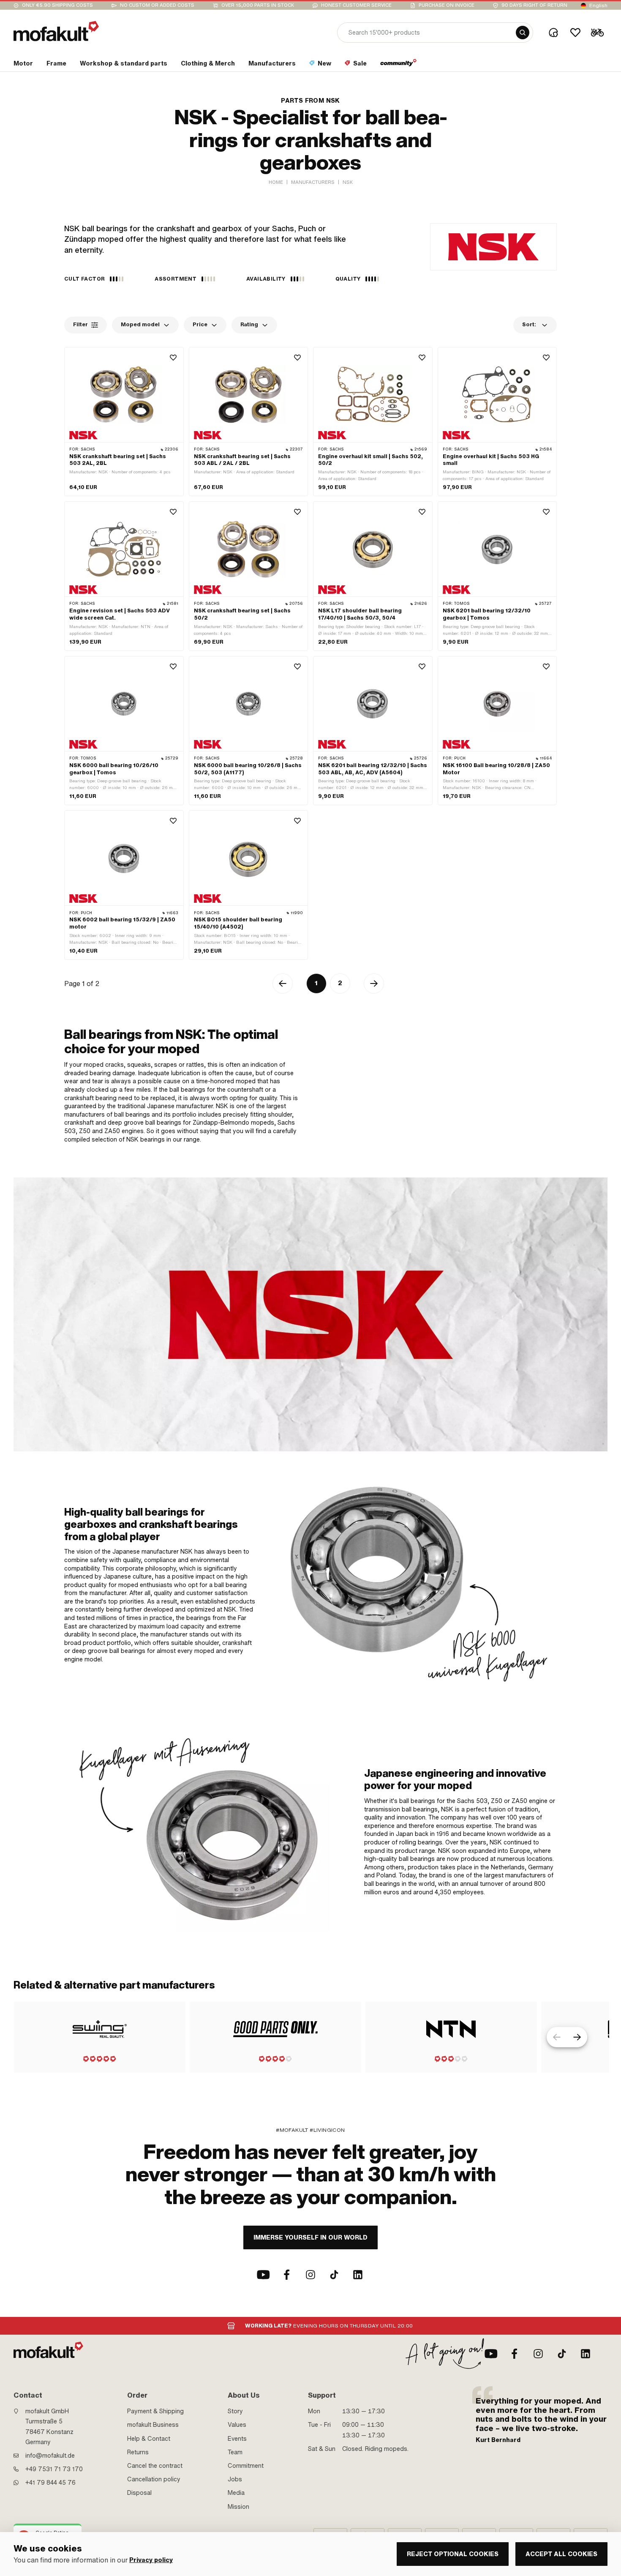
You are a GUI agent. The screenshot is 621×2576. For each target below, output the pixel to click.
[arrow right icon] (374, 983)
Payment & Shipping (155, 2411)
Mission (238, 2507)
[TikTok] (334, 2275)
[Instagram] (310, 2275)
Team (235, 2452)
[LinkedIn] (358, 2275)
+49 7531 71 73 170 (54, 2469)
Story (235, 2411)
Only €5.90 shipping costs (57, 5)
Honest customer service (356, 5)
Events (237, 2439)
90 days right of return (534, 5)
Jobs (235, 2479)
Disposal (139, 2493)
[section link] (399, 65)
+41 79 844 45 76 (50, 2483)
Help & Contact (149, 2439)
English (598, 5)
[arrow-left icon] (283, 983)
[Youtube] (263, 2275)
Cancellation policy (154, 2479)
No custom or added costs (157, 5)
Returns (138, 2452)
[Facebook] (287, 2275)
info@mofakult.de (50, 2456)
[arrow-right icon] (577, 2037)
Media (236, 2493)
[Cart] (597, 33)
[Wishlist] (575, 33)
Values (237, 2425)
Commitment (246, 2466)
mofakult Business (153, 2425)
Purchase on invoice (447, 5)
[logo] (56, 31)
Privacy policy (151, 2560)
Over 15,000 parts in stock (258, 5)
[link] (424, 1585)
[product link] (124, 422)
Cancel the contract (155, 2466)
